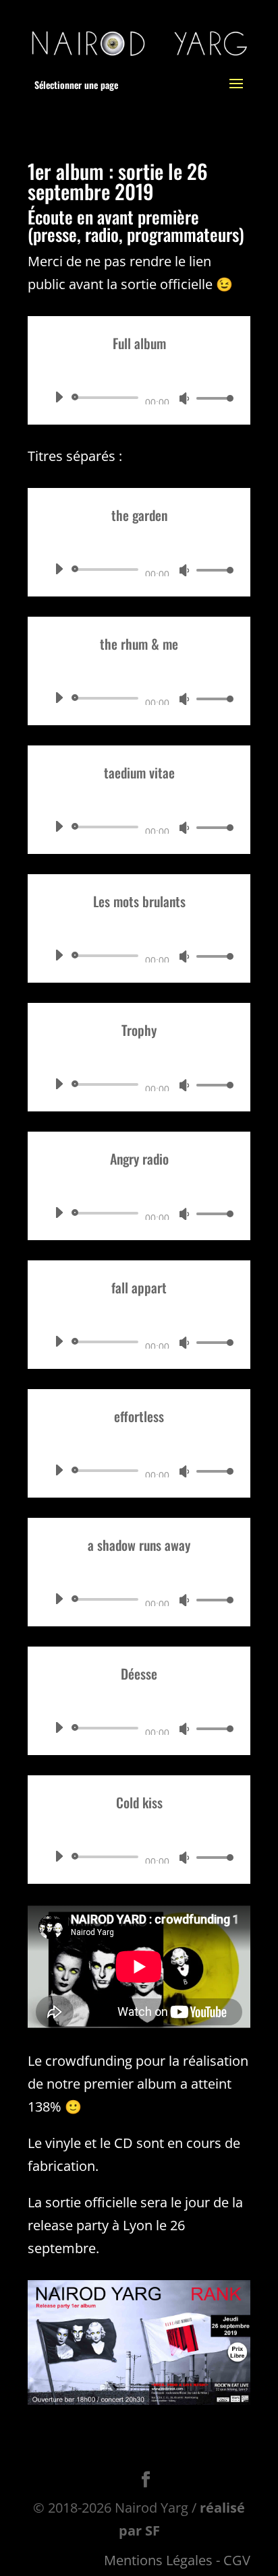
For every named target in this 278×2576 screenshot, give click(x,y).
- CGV (233, 2560)
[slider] (211, 398)
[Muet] (184, 398)
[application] (139, 398)
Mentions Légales (158, 2560)
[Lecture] (59, 397)
